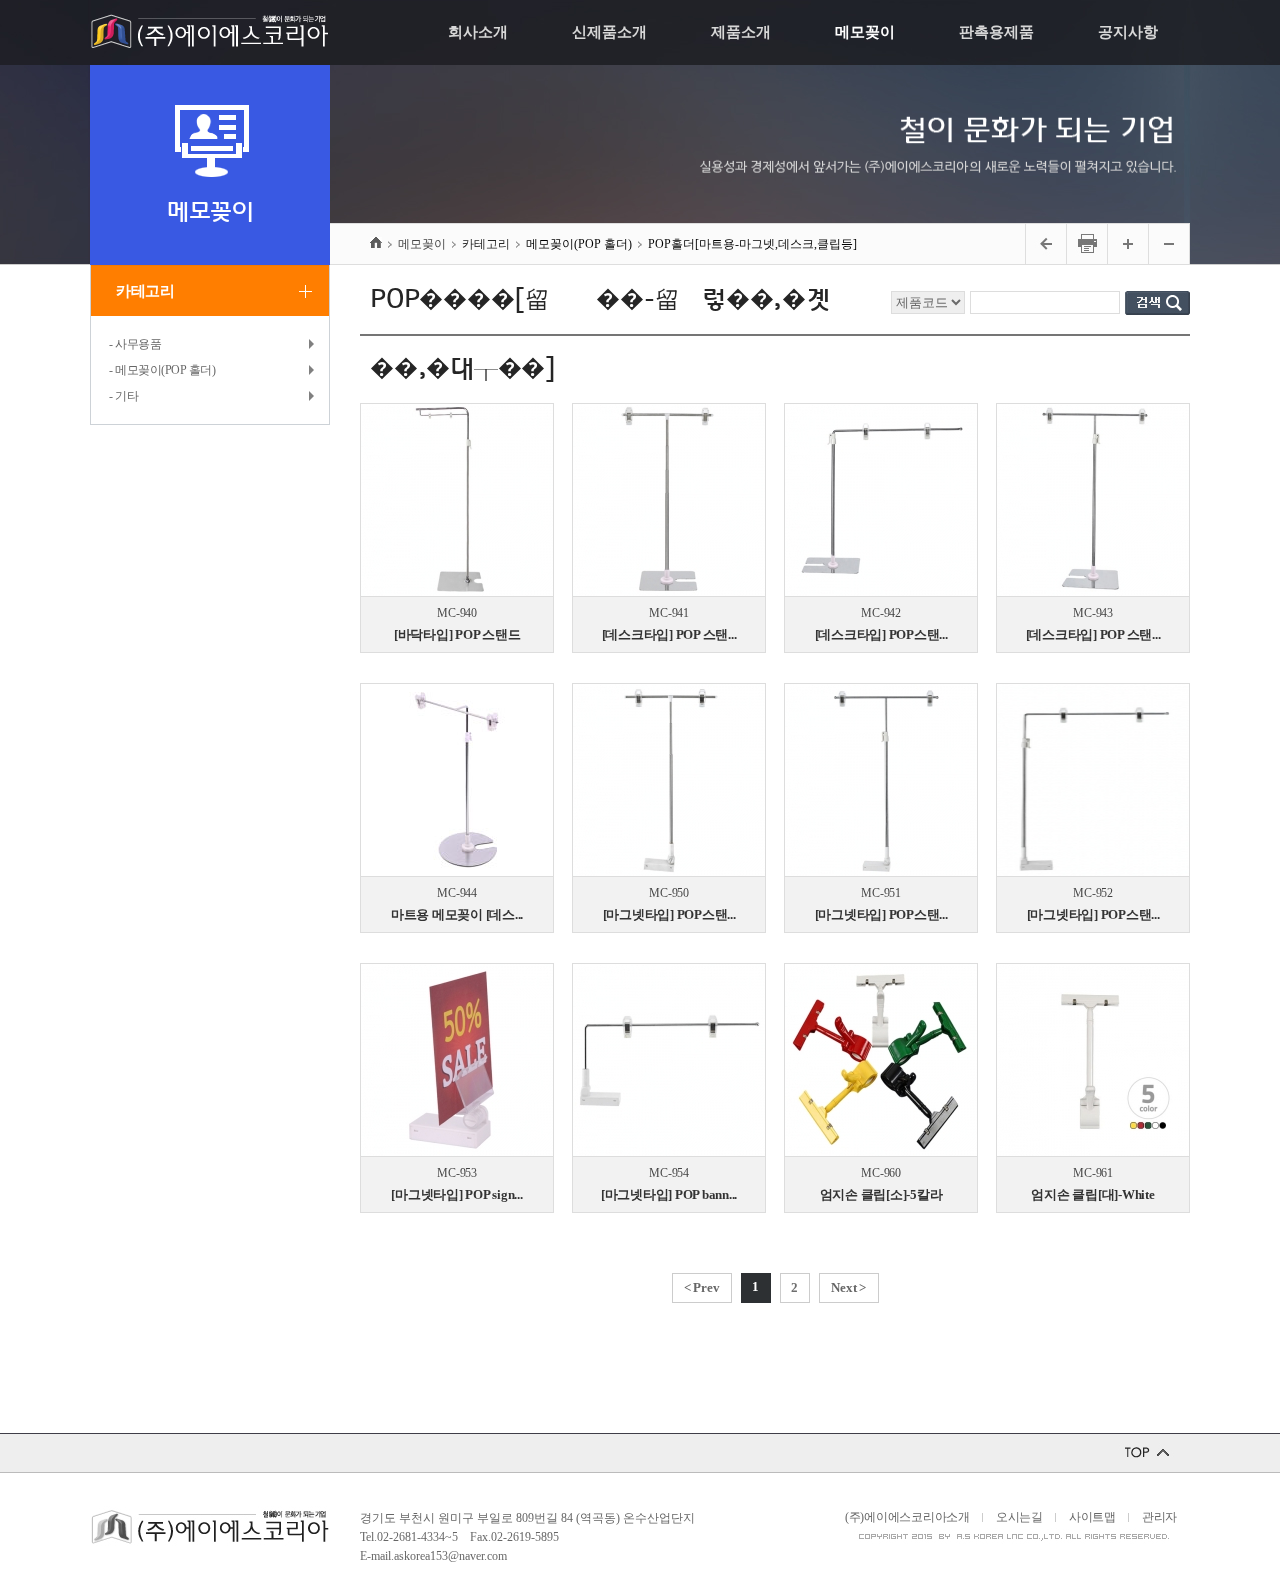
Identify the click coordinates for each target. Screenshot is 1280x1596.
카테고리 (145, 291)
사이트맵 (1092, 1517)
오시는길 (1019, 1517)
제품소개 (741, 32)
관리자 (1159, 1517)
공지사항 (1128, 32)
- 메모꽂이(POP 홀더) (162, 370)
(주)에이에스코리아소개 (907, 1517)
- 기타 (123, 396)
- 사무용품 (135, 344)
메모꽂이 (865, 32)
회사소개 (478, 32)
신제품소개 (609, 32)
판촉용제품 (996, 32)
